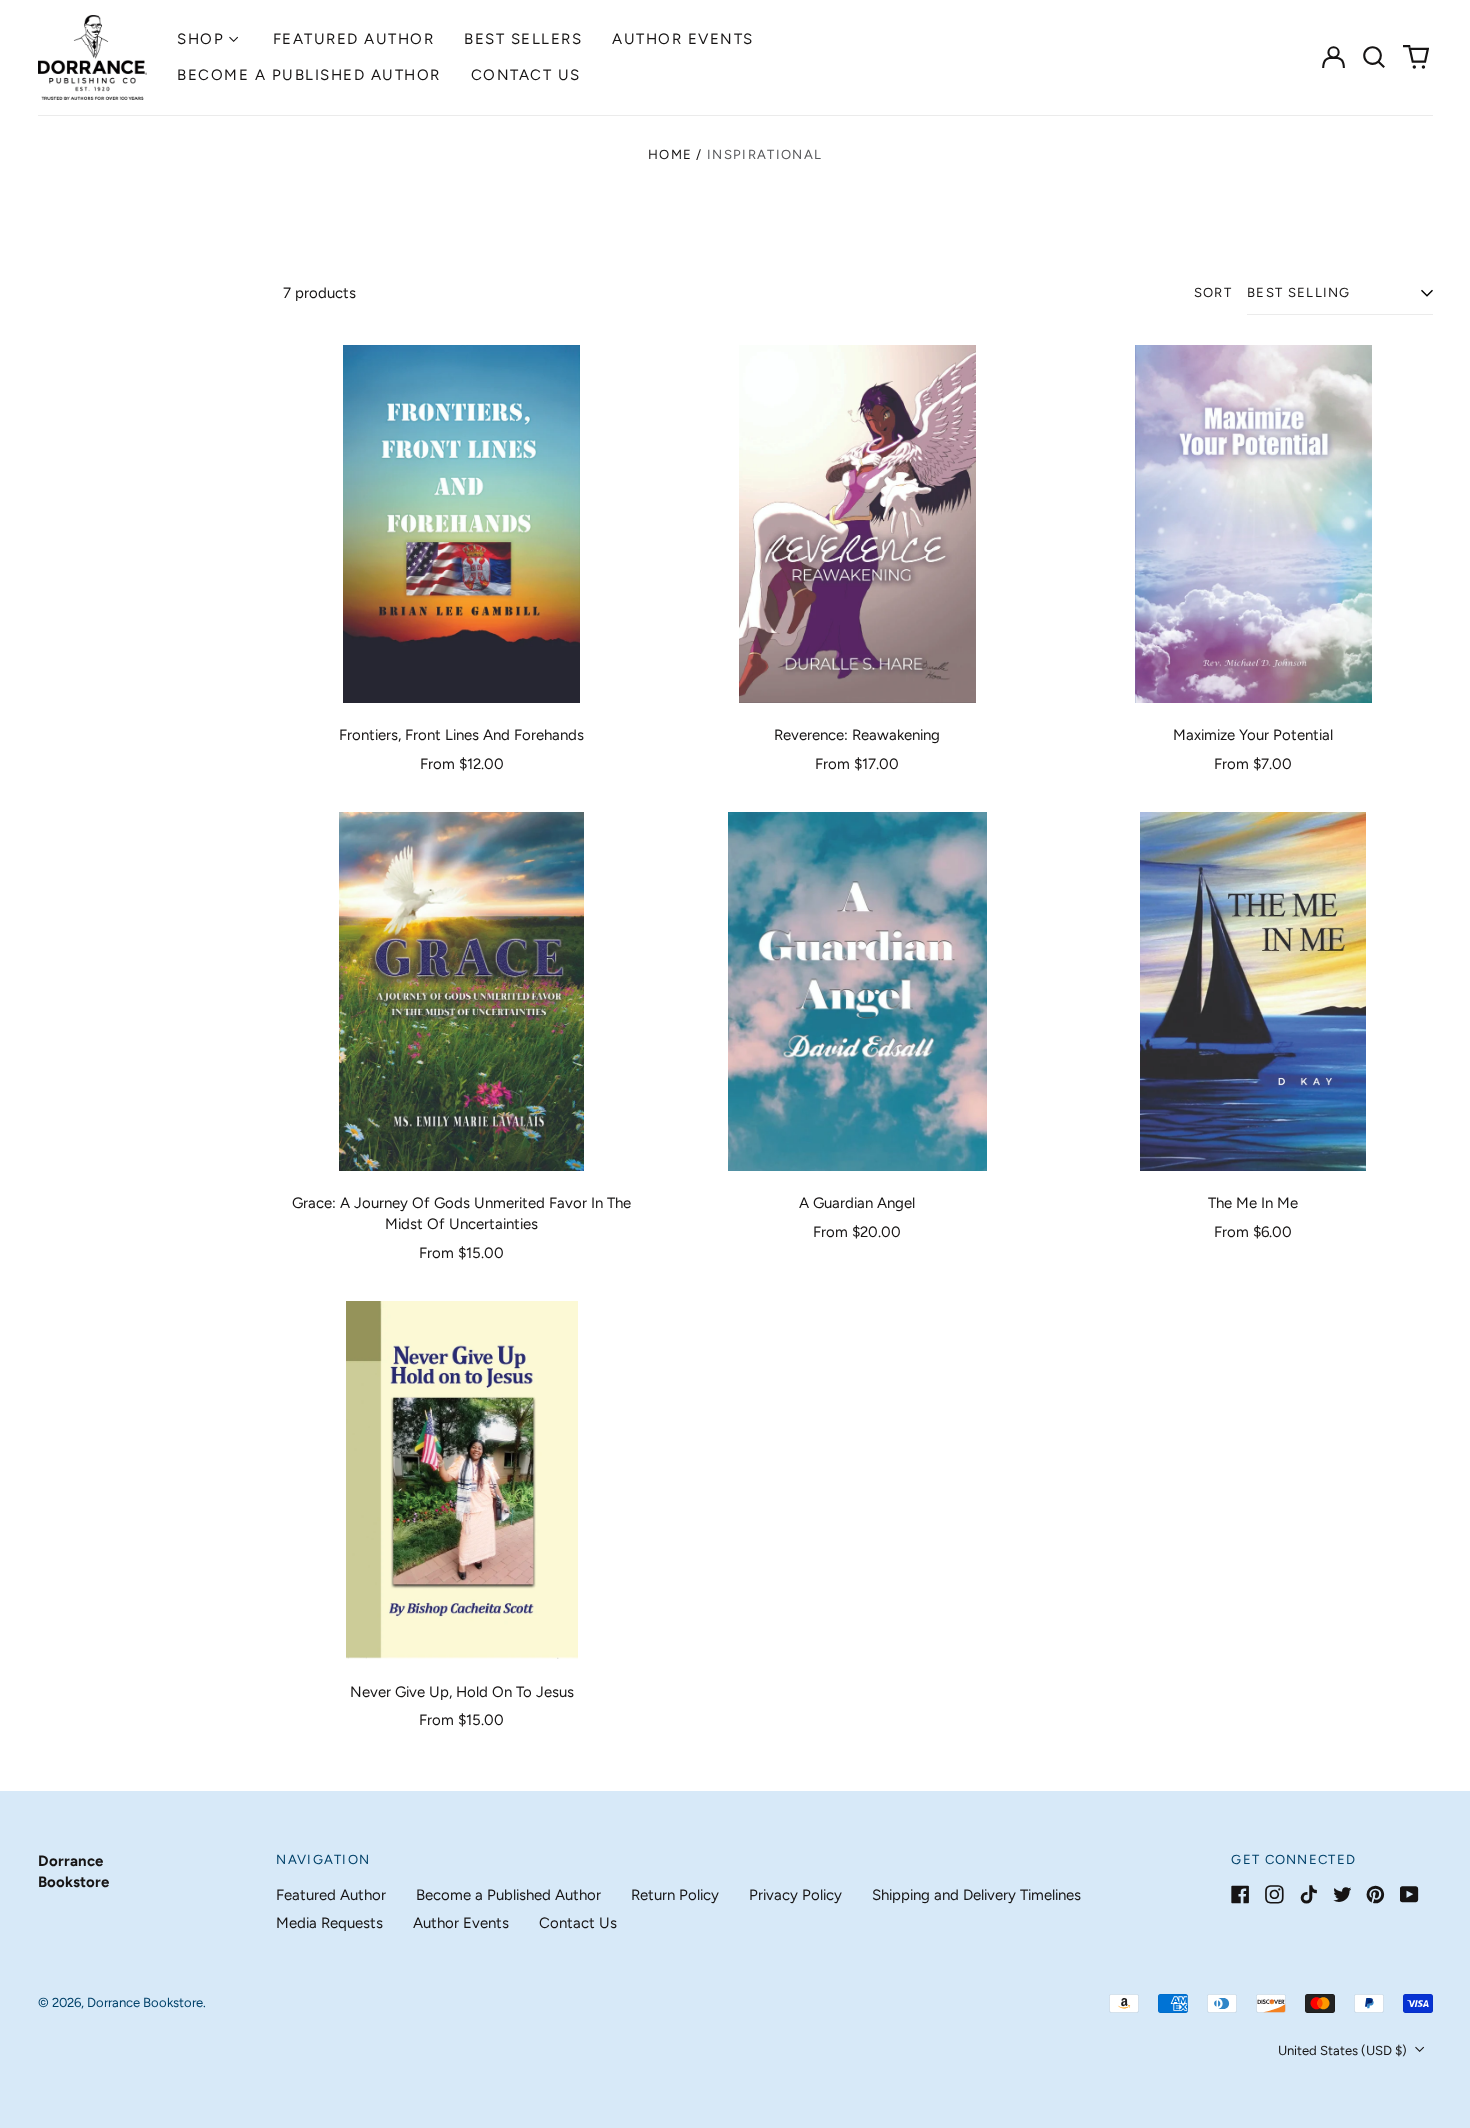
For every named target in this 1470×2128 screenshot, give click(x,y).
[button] (1375, 57)
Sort (1213, 292)
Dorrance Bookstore (145, 2002)
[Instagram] (1274, 1894)
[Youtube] (1409, 1894)
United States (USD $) (1344, 2050)
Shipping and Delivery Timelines (976, 1895)
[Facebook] (1240, 1894)
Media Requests (329, 1923)
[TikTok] (1308, 1894)
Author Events (683, 39)
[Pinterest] (1375, 1894)
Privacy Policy (795, 1895)
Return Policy (675, 1895)
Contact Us (526, 75)
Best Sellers (523, 39)
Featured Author (354, 39)
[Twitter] (1342, 1894)
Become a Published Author (309, 75)
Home (670, 154)
